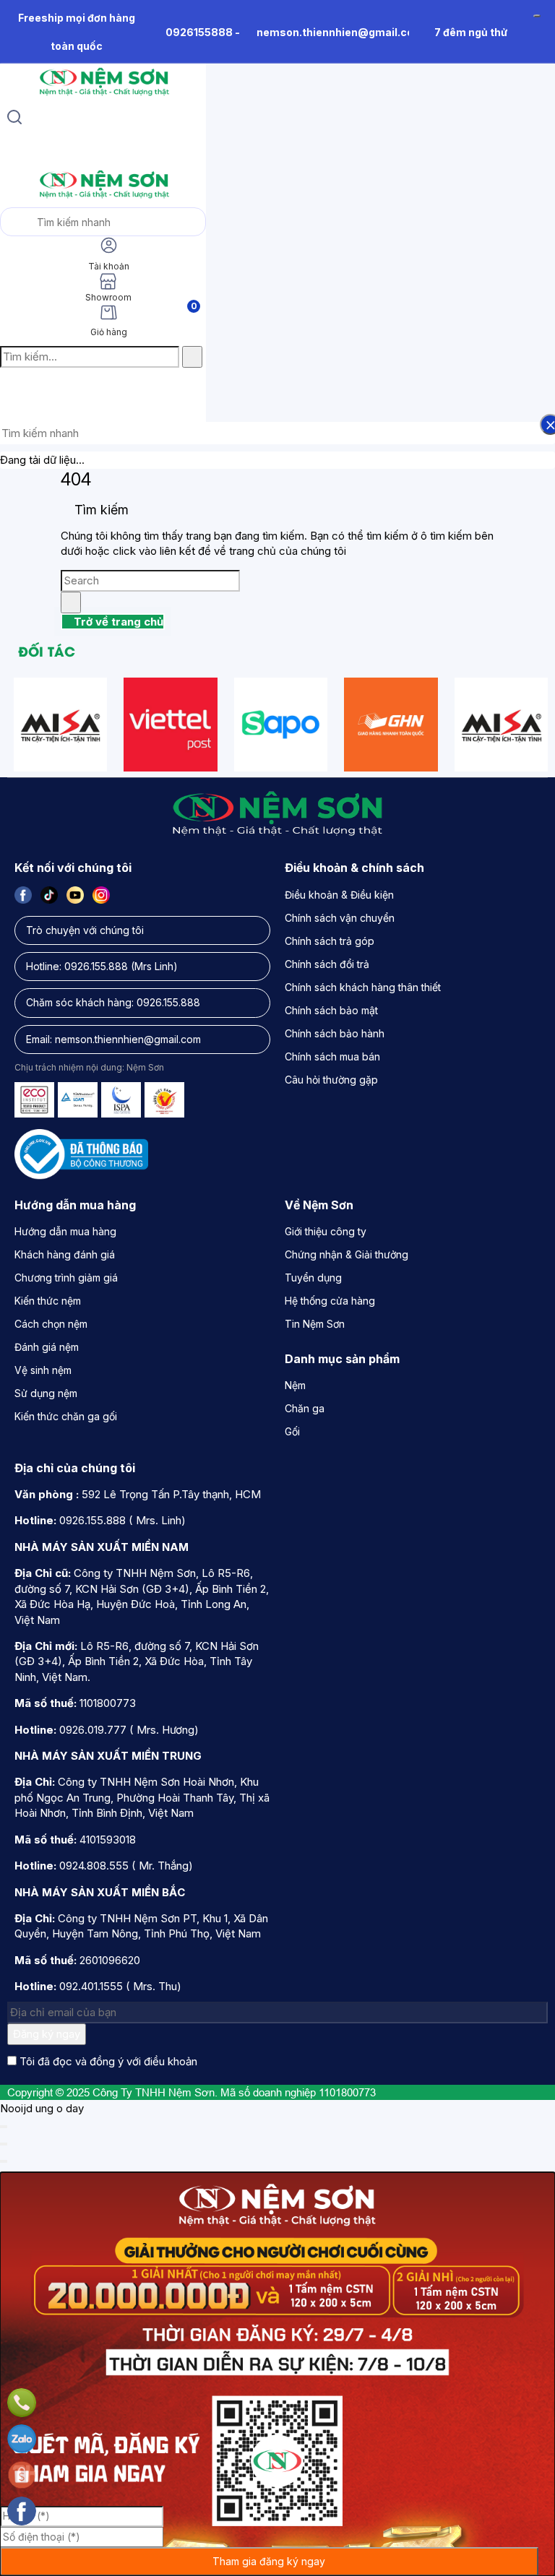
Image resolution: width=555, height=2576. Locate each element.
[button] (12, 388)
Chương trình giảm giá (66, 1278)
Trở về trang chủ (117, 622)
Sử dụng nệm (46, 1393)
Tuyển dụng (313, 1278)
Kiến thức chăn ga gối (66, 1416)
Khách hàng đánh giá (65, 1254)
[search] (14, 119)
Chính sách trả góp (330, 941)
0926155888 (199, 32)
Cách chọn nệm (51, 1324)
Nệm (295, 1385)
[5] (391, 725)
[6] (61, 725)
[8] (281, 725)
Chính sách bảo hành (335, 1033)
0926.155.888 (96, 966)
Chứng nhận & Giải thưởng (347, 1254)
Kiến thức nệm (48, 1301)
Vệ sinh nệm (43, 1370)
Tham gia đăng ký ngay (269, 2561)
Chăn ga (305, 1408)
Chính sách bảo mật (331, 1010)
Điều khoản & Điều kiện (339, 895)
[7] (171, 725)
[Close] (4, 2127)
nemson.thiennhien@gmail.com (340, 32)
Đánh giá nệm (47, 1347)
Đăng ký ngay (47, 2034)
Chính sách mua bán (332, 1056)
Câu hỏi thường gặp (331, 1080)
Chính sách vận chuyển (340, 918)
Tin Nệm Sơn (315, 1324)
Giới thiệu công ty (326, 1231)
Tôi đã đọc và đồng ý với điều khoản (108, 2061)
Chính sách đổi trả (327, 964)
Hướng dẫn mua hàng (65, 1231)
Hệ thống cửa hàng (330, 1301)
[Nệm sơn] (103, 96)
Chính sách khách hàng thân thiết (363, 987)
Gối (292, 1431)
